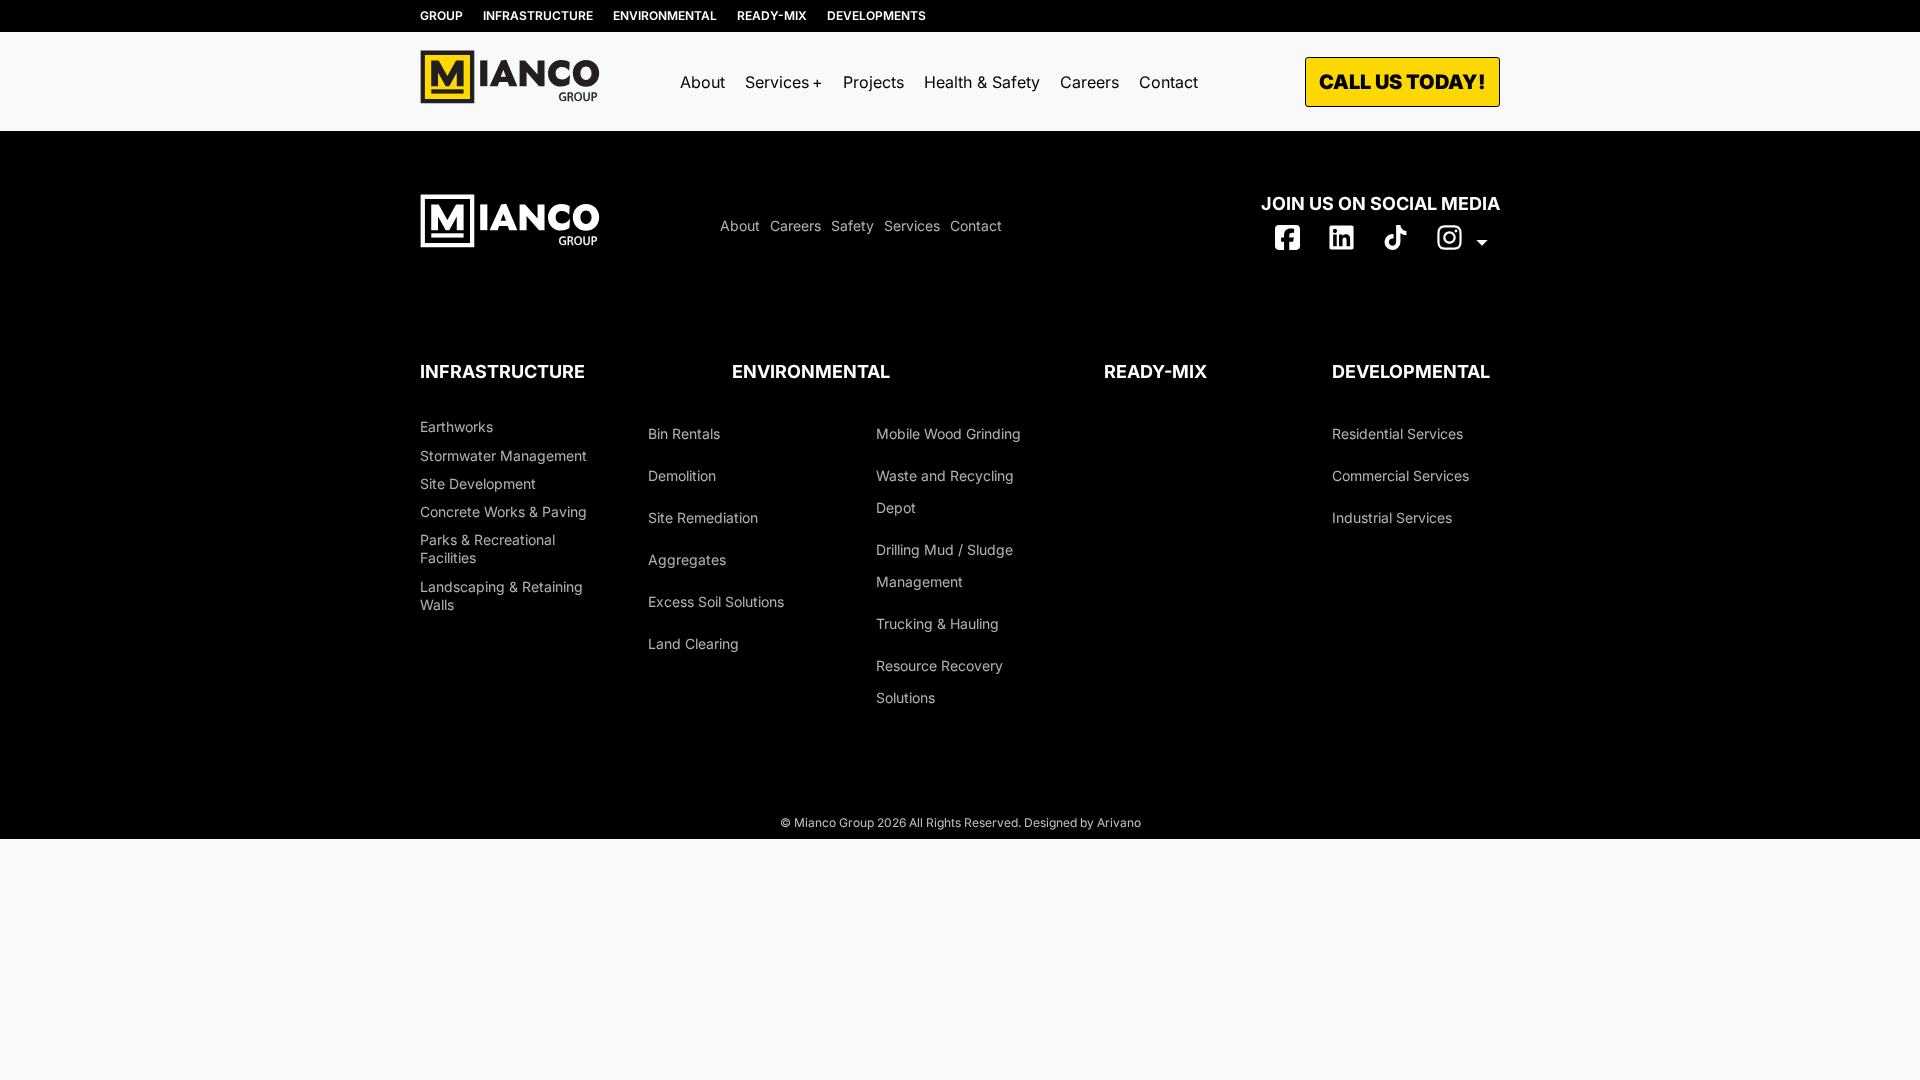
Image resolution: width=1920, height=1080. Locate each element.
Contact (1168, 82)
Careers (1089, 82)
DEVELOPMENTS (876, 15)
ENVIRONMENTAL (665, 15)
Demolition (682, 475)
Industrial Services (1392, 517)
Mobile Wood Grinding (948, 433)
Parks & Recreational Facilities (487, 548)
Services (912, 225)
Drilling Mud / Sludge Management (944, 565)
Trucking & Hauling (937, 623)
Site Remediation (703, 517)
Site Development (478, 483)
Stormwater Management (503, 455)
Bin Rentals (684, 433)
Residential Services (1397, 433)
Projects (873, 82)
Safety (852, 225)
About (702, 82)
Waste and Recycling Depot (945, 491)
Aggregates (687, 559)
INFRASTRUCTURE (538, 15)
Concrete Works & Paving (503, 511)
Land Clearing (693, 643)
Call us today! (1402, 82)
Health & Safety (982, 82)
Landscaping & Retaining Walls (501, 595)
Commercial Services (1400, 475)
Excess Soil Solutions (716, 601)
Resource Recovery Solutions (939, 681)
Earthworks (456, 426)
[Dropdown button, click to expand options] (1461, 242)
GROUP (441, 15)
